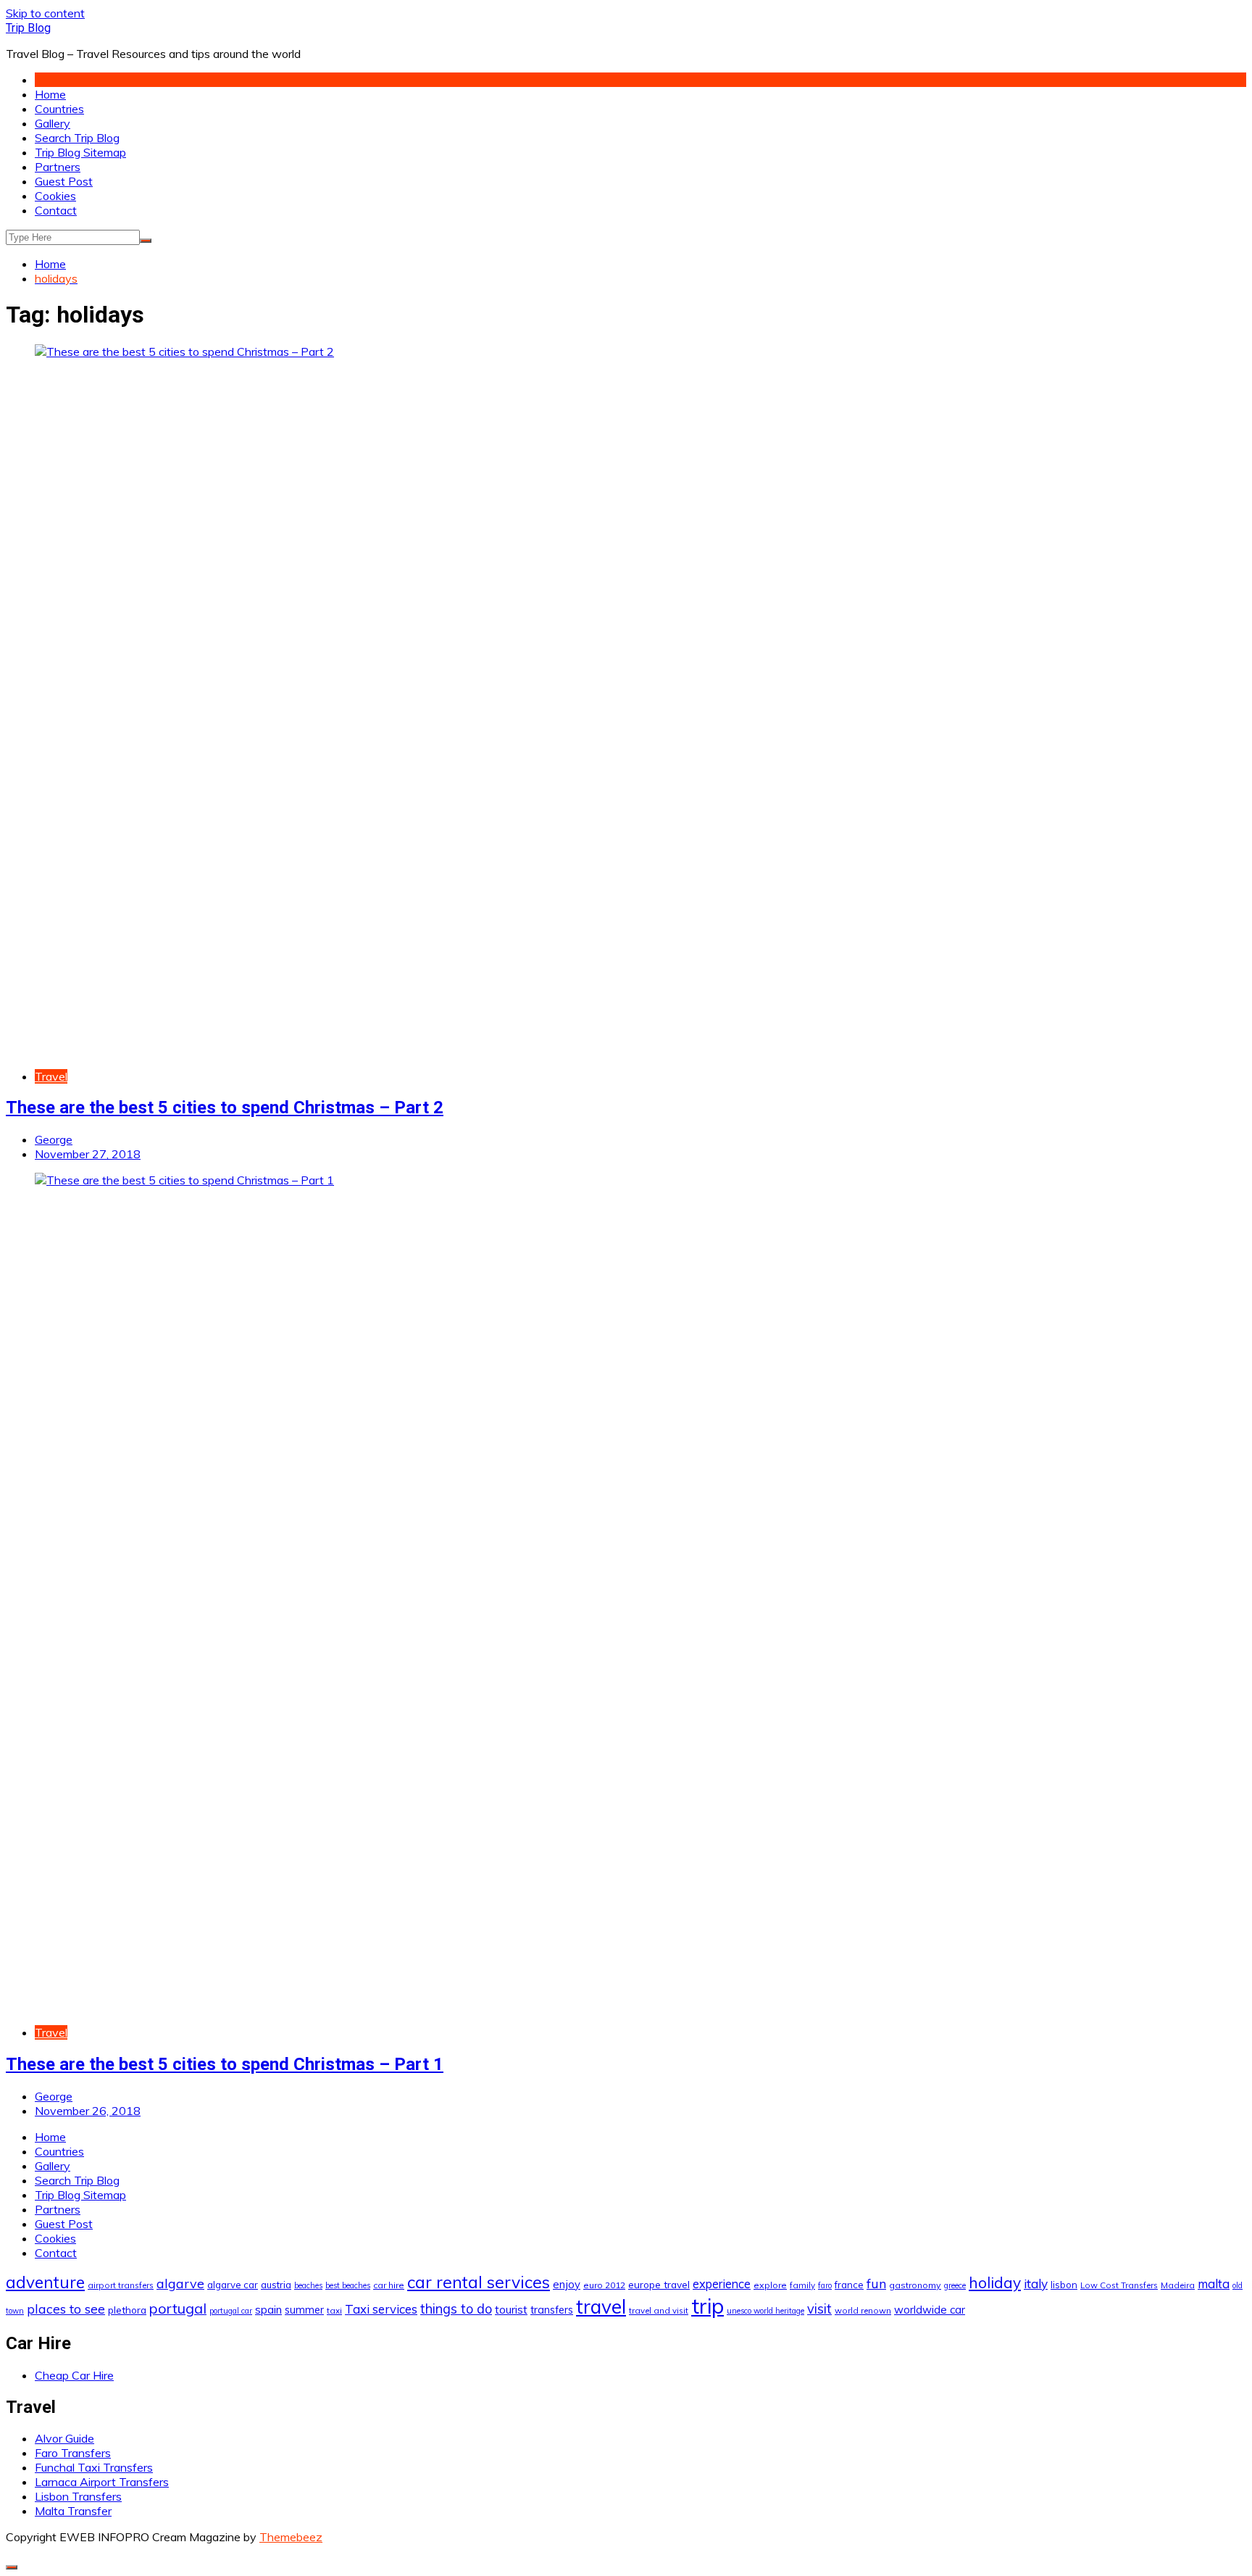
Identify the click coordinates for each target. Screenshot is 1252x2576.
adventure (45, 2282)
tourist (511, 2309)
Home (50, 94)
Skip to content (45, 13)
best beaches (348, 2285)
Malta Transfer (73, 2511)
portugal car (231, 2311)
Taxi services (381, 2309)
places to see (66, 2309)
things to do (456, 2309)
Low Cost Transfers (1119, 2285)
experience (722, 2284)
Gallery (53, 123)
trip (708, 2306)
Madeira (1178, 2285)
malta (1214, 2284)
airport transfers (121, 2285)
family (802, 2285)
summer (304, 2310)
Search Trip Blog (77, 138)
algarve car (233, 2285)
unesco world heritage (765, 2311)
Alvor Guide (64, 2438)
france (849, 2285)
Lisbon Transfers (78, 2496)
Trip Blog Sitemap (80, 152)
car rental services (479, 2282)
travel (601, 2307)
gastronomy (915, 2285)
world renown (863, 2310)
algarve (180, 2283)
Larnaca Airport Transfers (102, 2482)
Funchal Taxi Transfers (94, 2467)
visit (819, 2309)
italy (1036, 2284)
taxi (334, 2310)
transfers (552, 2310)
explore (770, 2285)
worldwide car (930, 2310)
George (54, 1139)
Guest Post (64, 181)
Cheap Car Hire (74, 2375)
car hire (389, 2285)
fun (876, 2283)
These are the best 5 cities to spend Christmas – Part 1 (225, 2064)
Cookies (55, 196)
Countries (59, 109)
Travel (51, 1076)
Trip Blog (28, 28)
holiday (995, 2282)
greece (955, 2285)
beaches (308, 2285)
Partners (58, 167)
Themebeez (291, 2537)
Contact (56, 210)
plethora (127, 2310)
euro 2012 (604, 2285)
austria (276, 2285)
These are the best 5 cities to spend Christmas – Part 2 (225, 1108)
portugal (178, 2308)
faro (825, 2285)
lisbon (1064, 2285)
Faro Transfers (73, 2453)
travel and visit (659, 2310)
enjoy (567, 2284)
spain (268, 2309)
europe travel (659, 2284)
